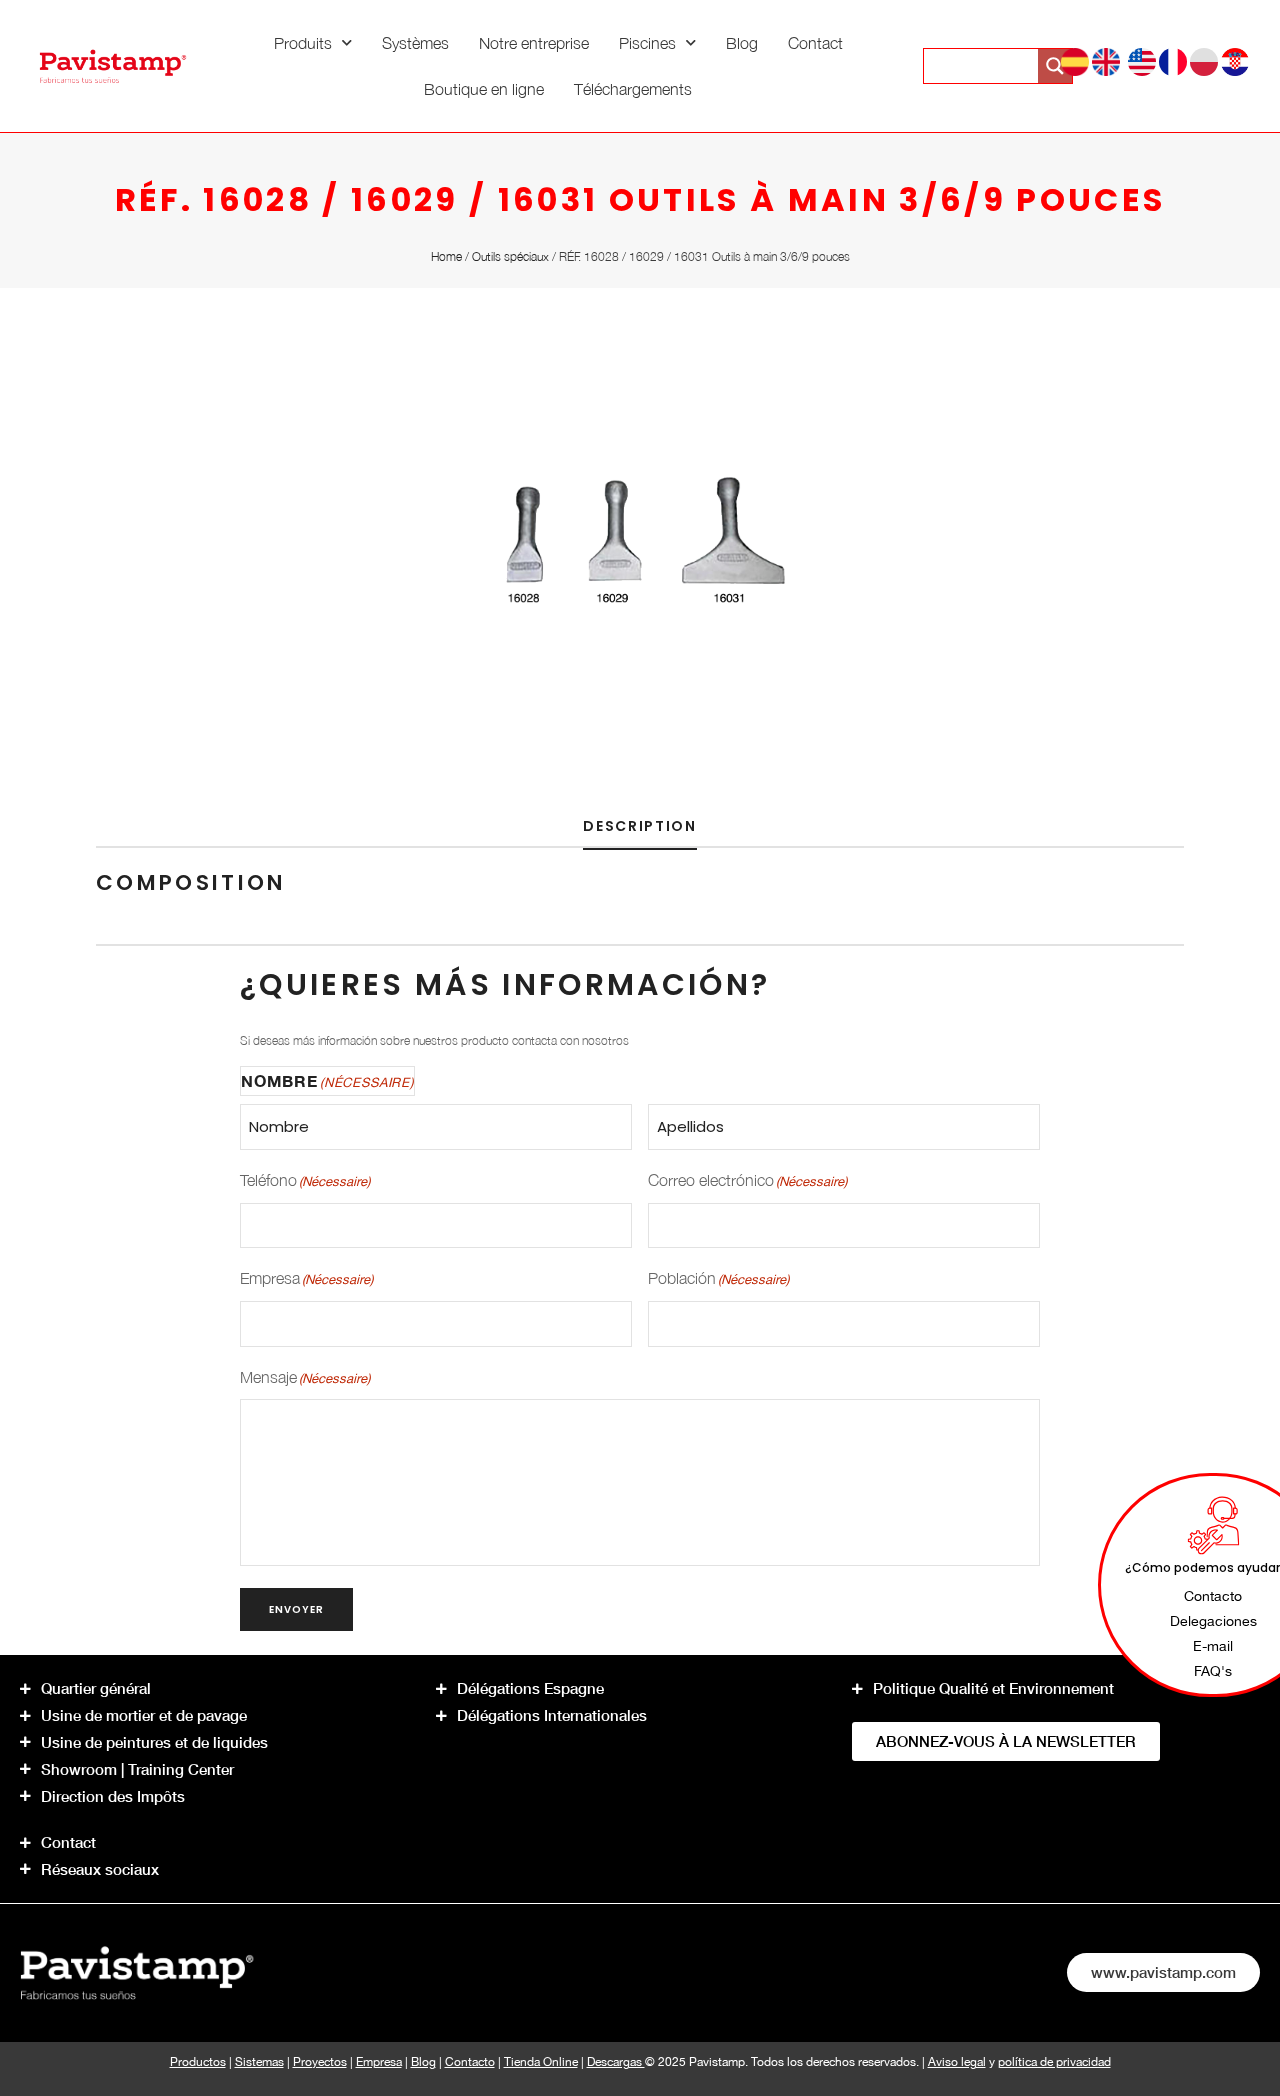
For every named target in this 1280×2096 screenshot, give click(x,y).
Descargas (616, 2061)
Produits (303, 43)
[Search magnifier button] (1055, 66)
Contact (815, 43)
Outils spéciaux (510, 256)
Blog (742, 43)
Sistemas (259, 2061)
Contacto (470, 2061)
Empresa (379, 2061)
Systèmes (415, 43)
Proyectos (320, 2061)
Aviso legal (957, 2061)
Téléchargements (633, 89)
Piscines (647, 43)
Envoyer (296, 1609)
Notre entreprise (534, 43)
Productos (198, 2061)
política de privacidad (1054, 2061)
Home (446, 256)
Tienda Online (541, 2061)
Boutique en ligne (484, 89)
